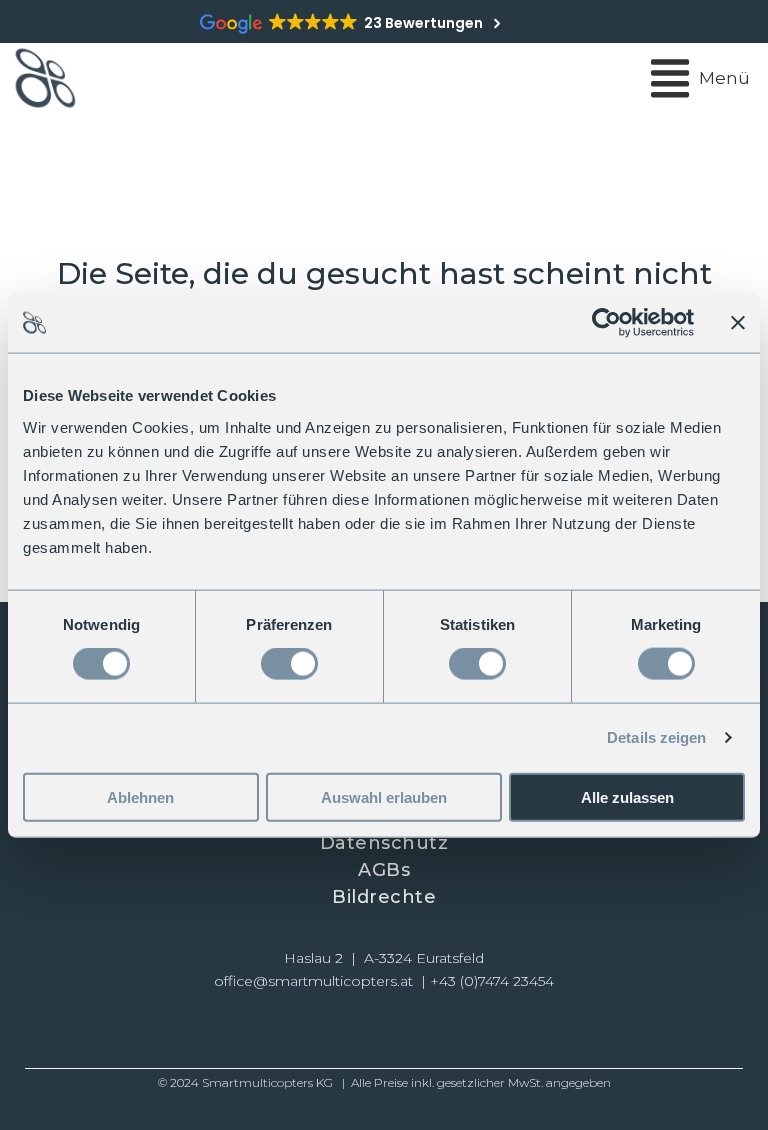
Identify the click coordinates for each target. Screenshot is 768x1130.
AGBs (384, 870)
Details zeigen (656, 737)
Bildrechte (384, 897)
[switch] (289, 664)
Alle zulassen (627, 796)
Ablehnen (140, 796)
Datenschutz (384, 843)
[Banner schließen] (738, 323)
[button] (314, 1030)
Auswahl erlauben (384, 796)
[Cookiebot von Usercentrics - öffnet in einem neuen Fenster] (606, 323)
